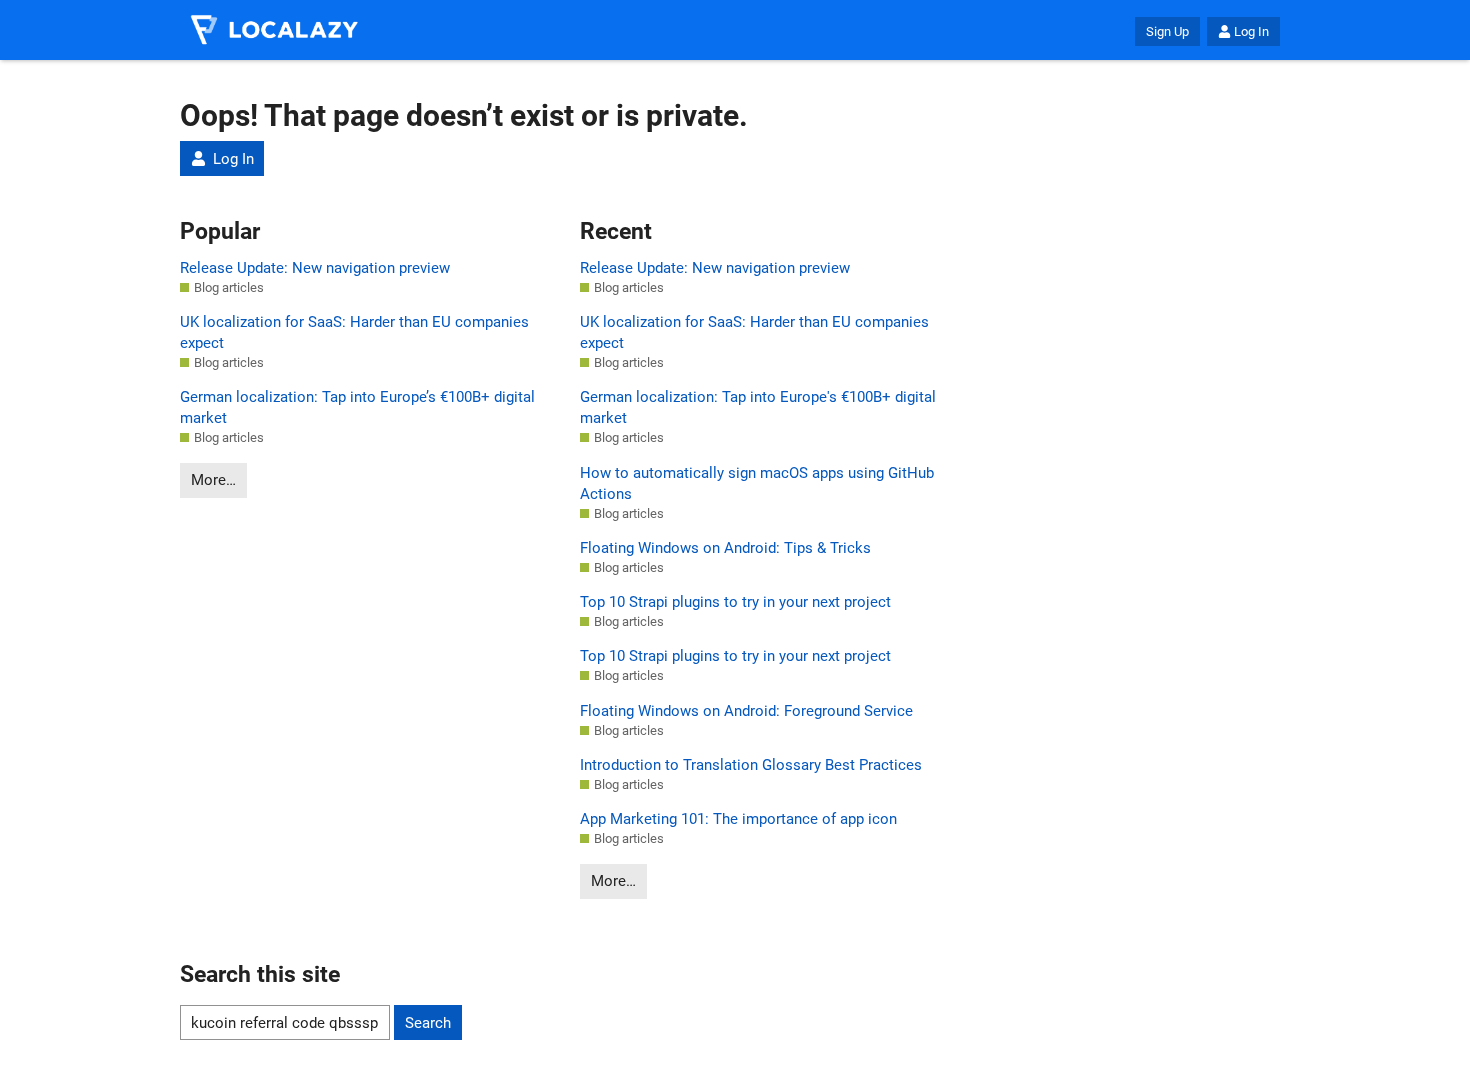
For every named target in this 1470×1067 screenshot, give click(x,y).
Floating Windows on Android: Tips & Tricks (725, 548)
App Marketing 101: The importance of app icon (738, 819)
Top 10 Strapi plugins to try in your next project (735, 602)
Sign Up (1167, 31)
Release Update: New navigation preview (315, 268)
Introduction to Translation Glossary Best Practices (751, 765)
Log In (1251, 31)
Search (428, 1023)
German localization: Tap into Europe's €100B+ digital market (758, 407)
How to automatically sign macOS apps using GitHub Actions (757, 483)
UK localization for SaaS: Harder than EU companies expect (354, 332)
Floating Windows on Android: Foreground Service (746, 711)
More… (213, 480)
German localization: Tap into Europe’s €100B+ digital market (357, 407)
